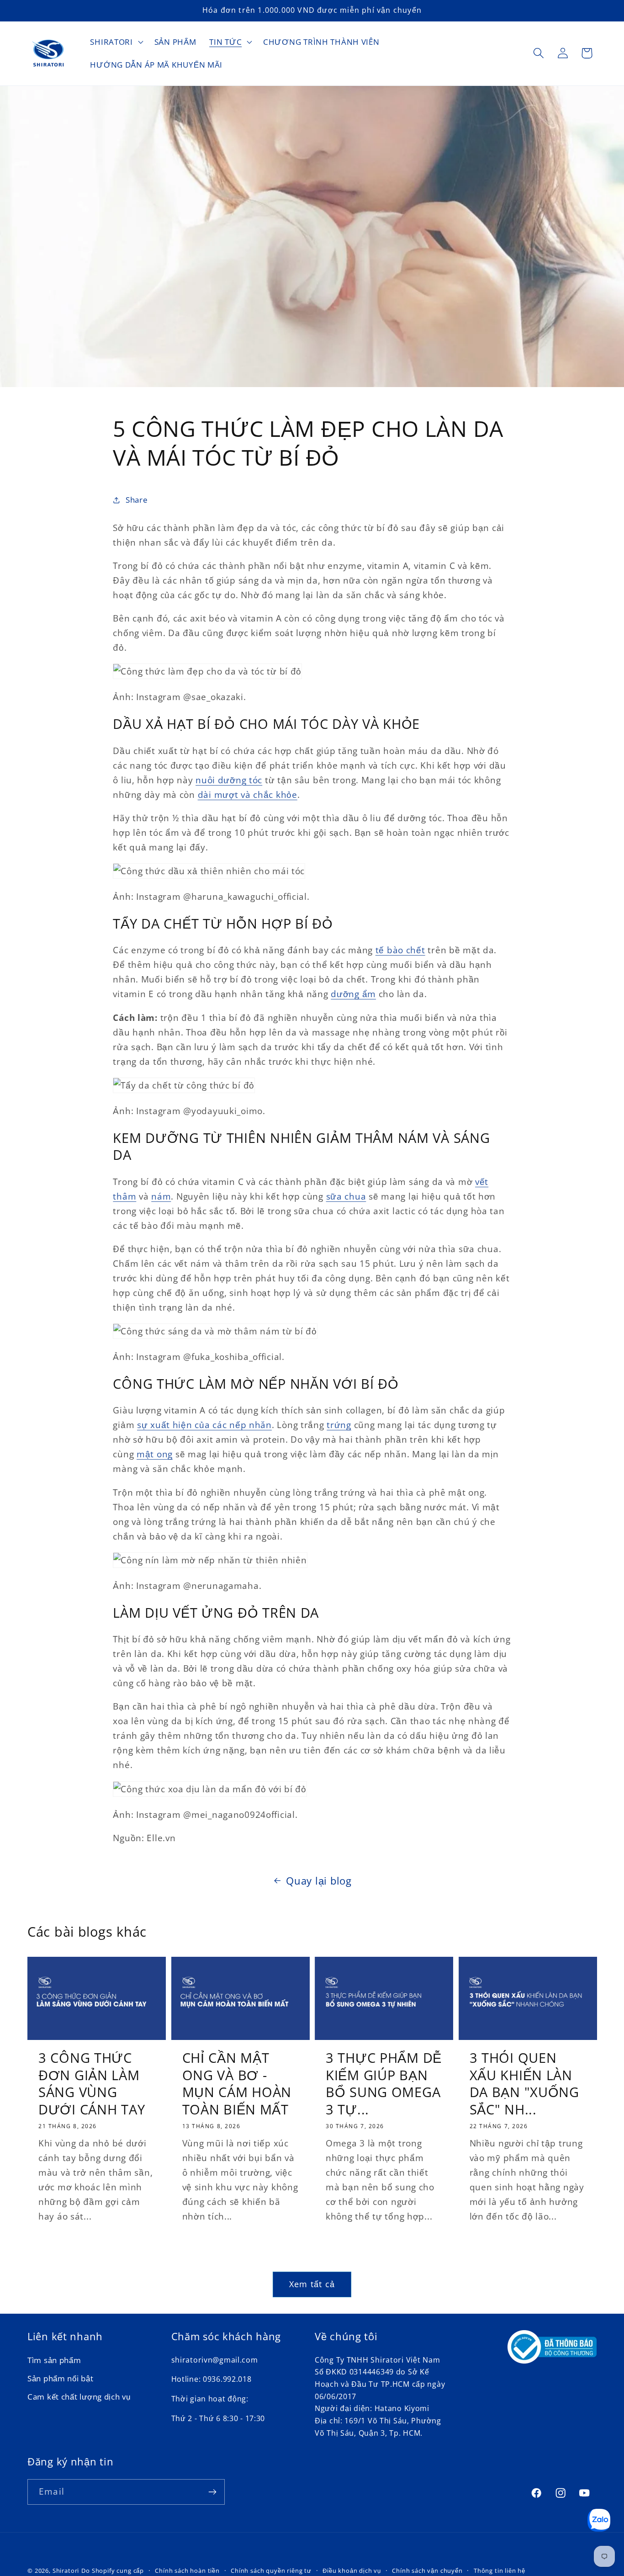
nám (161, 1196)
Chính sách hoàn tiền (187, 2571)
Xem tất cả (312, 2284)
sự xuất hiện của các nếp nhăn (204, 1425)
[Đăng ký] (212, 2492)
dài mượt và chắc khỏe (248, 794)
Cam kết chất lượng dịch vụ (79, 2397)
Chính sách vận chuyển (427, 2571)
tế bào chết (400, 950)
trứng (339, 1425)
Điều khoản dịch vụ (352, 2571)
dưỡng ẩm (353, 994)
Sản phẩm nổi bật (61, 2378)
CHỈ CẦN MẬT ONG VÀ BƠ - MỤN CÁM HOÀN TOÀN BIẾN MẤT (237, 2083)
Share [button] (137, 500)
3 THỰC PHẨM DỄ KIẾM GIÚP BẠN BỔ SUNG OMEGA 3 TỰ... (384, 2083)
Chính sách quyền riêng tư (271, 2571)
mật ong (155, 1454)
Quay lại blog (319, 1881)
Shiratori (66, 2571)
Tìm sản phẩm (54, 2360)
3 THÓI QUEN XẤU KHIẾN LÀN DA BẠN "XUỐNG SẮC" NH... (524, 2083)
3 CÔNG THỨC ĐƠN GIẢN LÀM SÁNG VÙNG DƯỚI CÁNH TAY (92, 2083)
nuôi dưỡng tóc (229, 780)
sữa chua (346, 1196)
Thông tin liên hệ (500, 2571)
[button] (116, 42)
